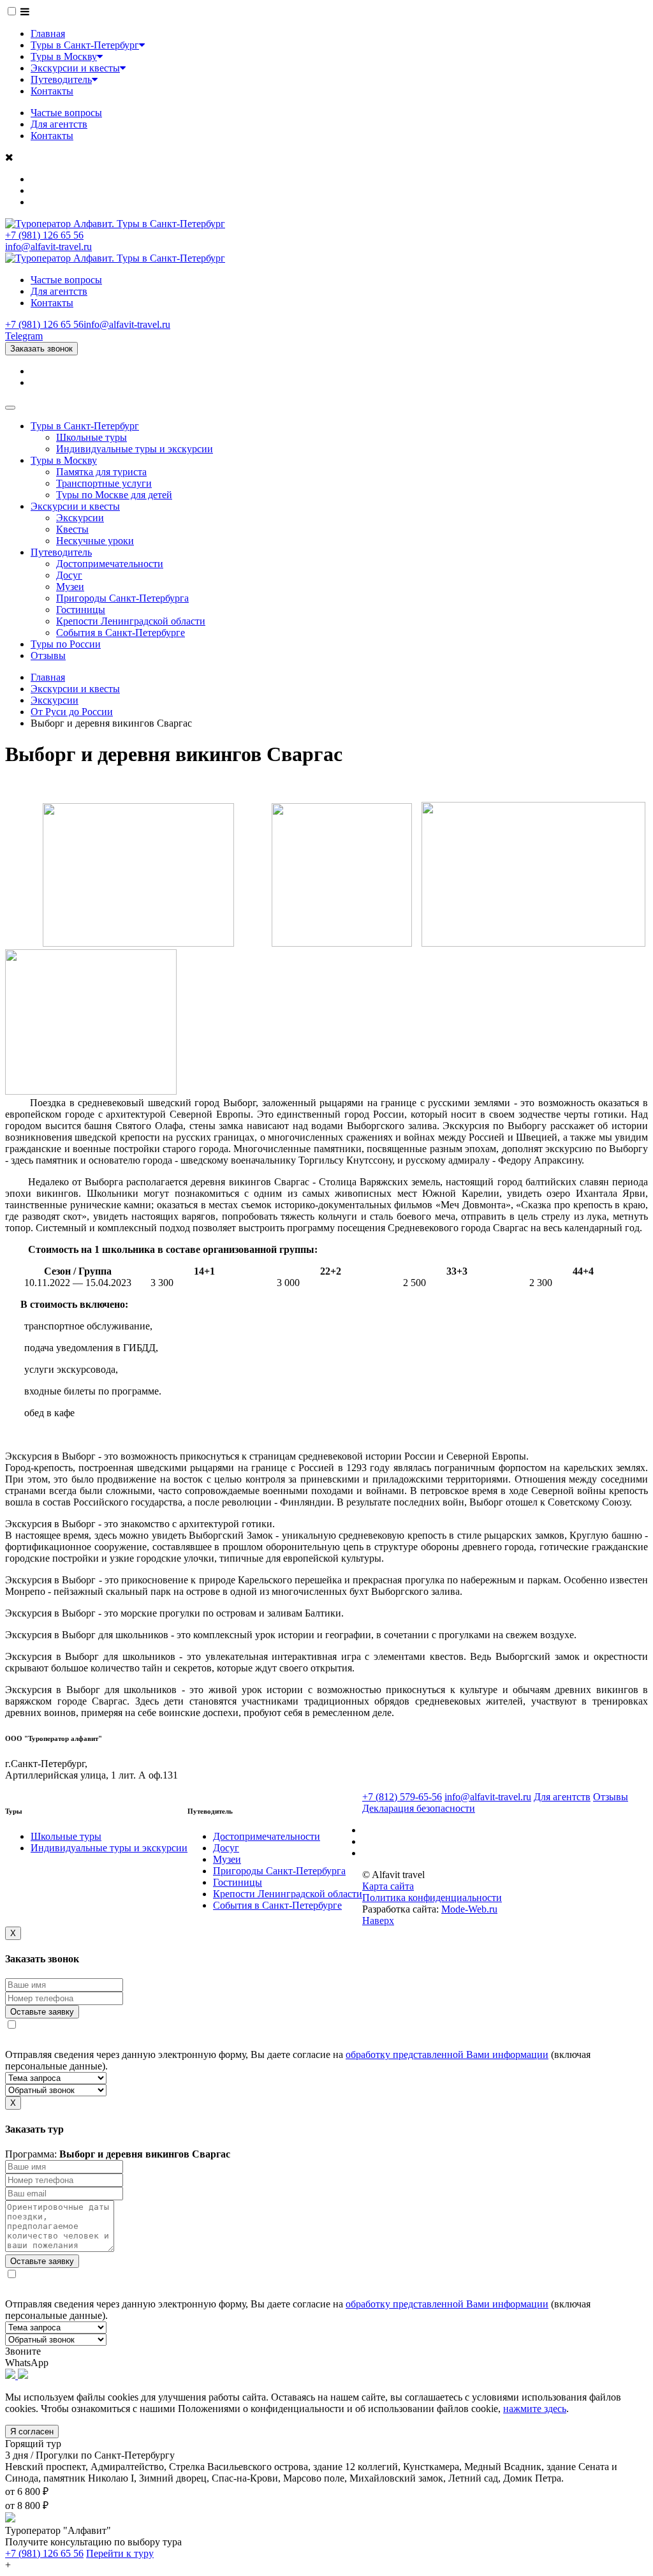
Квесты (72, 529)
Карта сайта (388, 1886)
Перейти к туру (120, 2553)
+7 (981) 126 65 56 (44, 235)
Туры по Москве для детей (114, 495)
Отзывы (48, 655)
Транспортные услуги (104, 483)
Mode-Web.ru (469, 1909)
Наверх (378, 1921)
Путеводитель (61, 79)
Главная (48, 33)
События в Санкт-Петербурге (121, 633)
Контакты (52, 91)
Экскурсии (80, 518)
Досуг (69, 575)
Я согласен (32, 2432)
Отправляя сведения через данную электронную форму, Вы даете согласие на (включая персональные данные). (298, 2060)
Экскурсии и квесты (75, 68)
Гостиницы (81, 610)
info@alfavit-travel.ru (48, 247)
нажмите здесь (535, 2409)
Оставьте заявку (42, 2012)
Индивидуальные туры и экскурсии (135, 449)
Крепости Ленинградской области (131, 621)
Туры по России (66, 644)
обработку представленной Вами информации (447, 2054)
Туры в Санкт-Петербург (85, 45)
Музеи (70, 587)
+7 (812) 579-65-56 (402, 1797)
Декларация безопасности (419, 1808)
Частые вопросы (66, 113)
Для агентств (59, 124)
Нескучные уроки (95, 541)
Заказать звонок (41, 349)
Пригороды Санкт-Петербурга (122, 598)
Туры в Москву (64, 56)
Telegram (24, 336)
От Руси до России (72, 712)
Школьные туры (92, 437)
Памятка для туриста (101, 472)
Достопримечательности (110, 564)
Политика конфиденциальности (432, 1898)
